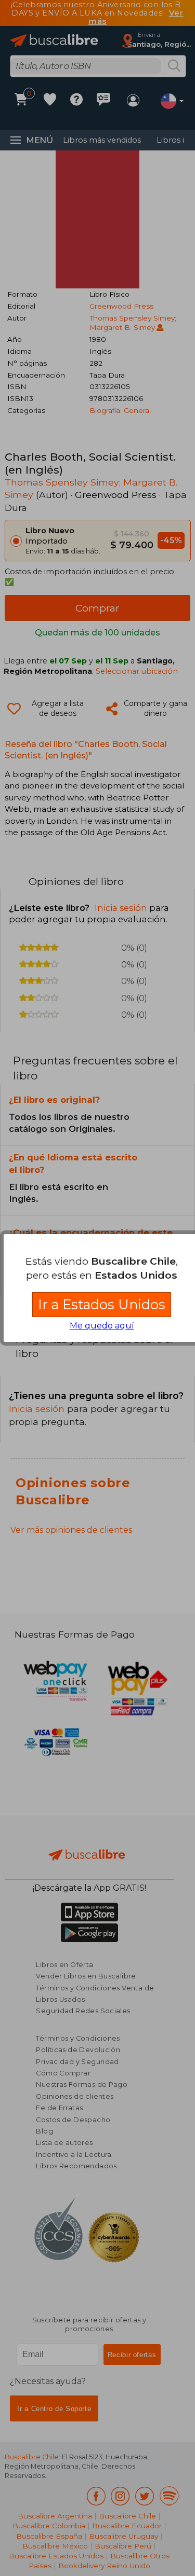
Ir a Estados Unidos (102, 1304)
